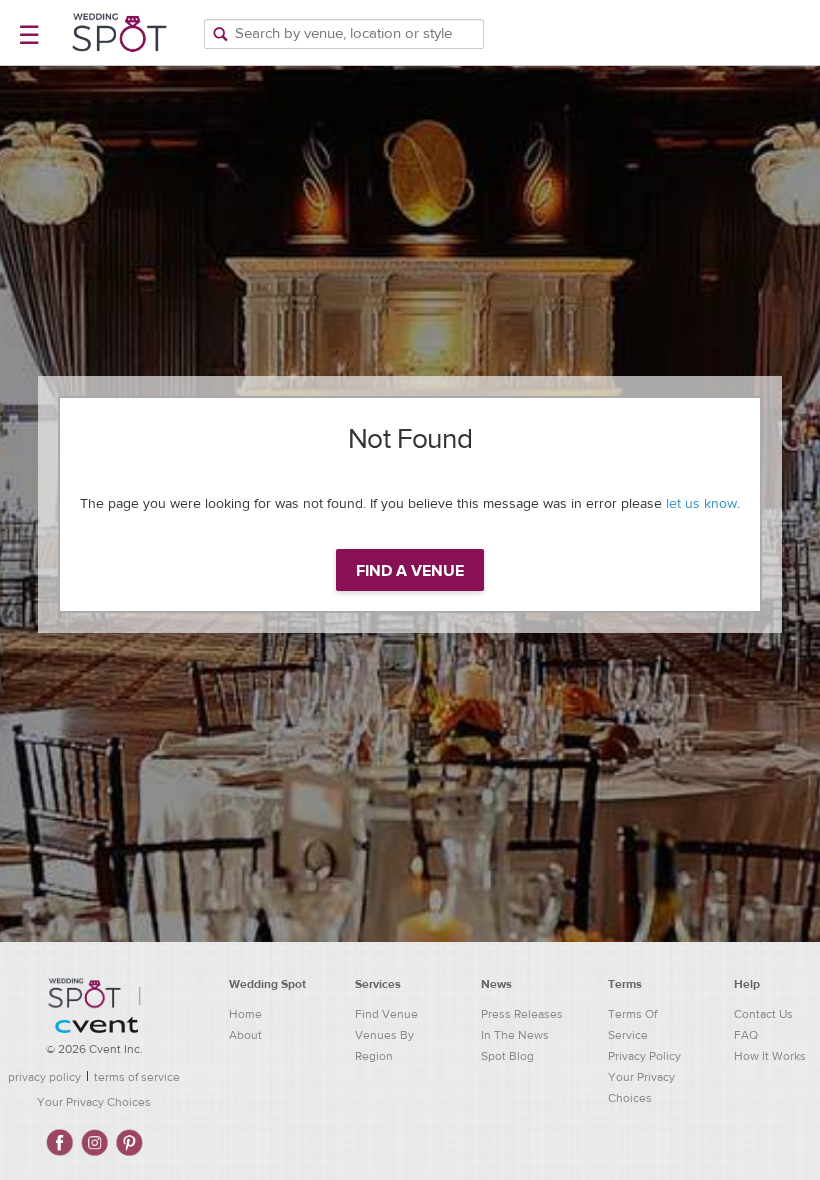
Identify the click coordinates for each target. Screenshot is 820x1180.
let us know (701, 504)
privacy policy (44, 1077)
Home (245, 1014)
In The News (515, 1035)
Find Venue (386, 1014)
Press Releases (522, 1014)
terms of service (137, 1077)
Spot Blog (507, 1056)
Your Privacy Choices (94, 1102)
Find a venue (410, 571)
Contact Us (763, 1014)
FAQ (746, 1035)
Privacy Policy (644, 1056)
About (245, 1035)
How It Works (770, 1056)
